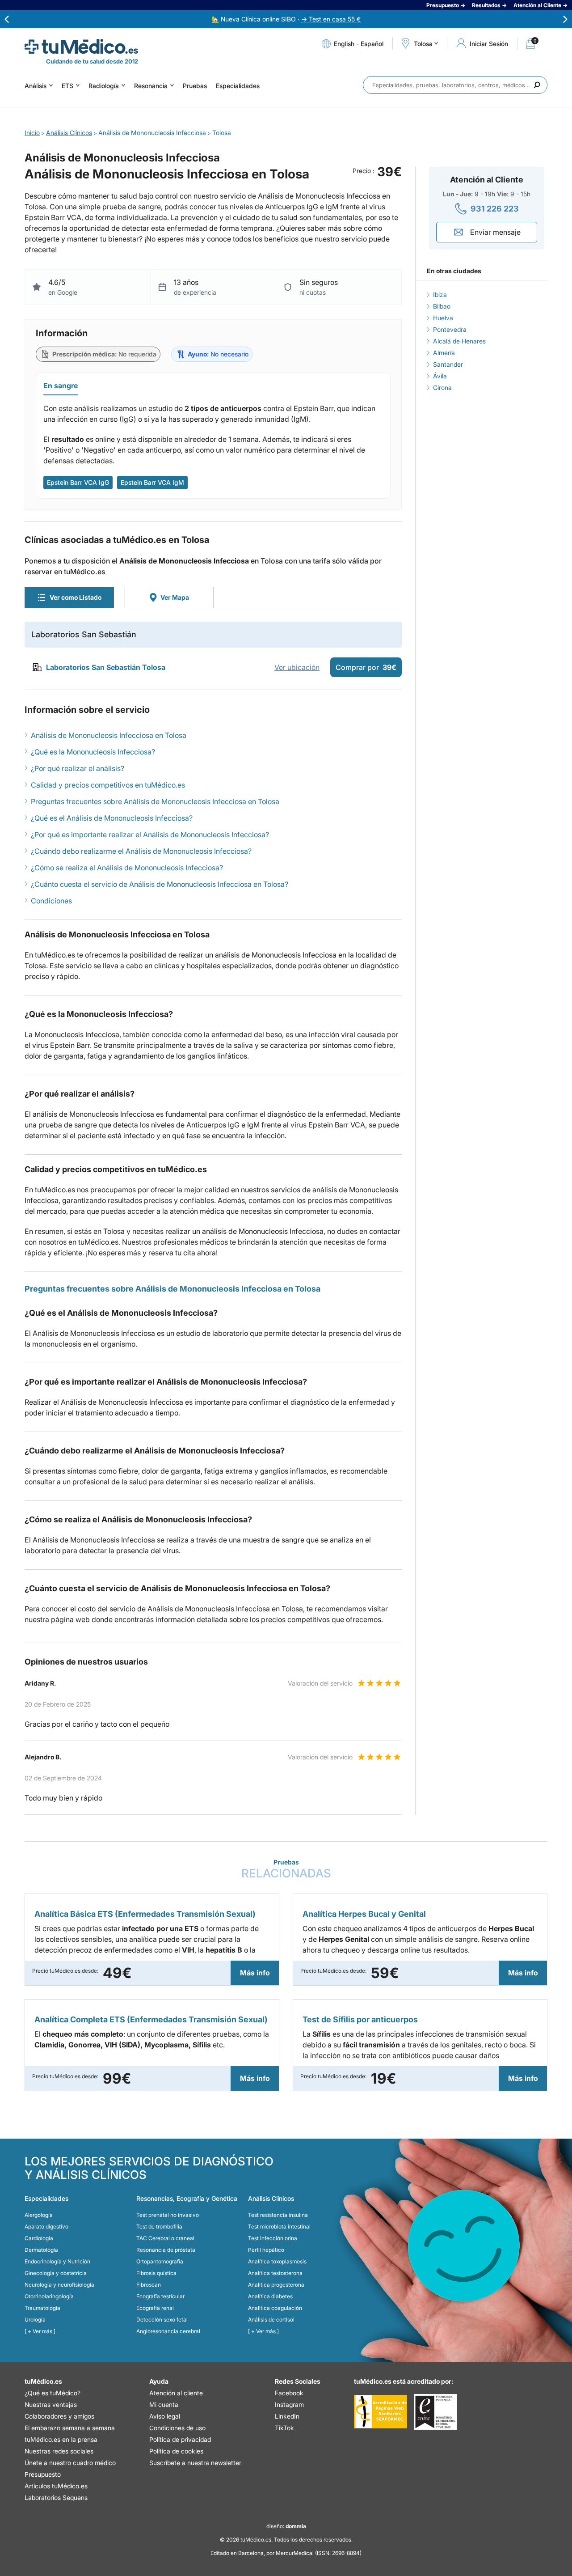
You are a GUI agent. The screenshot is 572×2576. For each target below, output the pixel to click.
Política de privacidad (180, 2439)
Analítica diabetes (270, 2296)
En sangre (61, 386)
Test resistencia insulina (278, 2215)
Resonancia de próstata (166, 2250)
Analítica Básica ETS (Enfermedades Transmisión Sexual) (145, 1914)
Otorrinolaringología (49, 2296)
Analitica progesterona (276, 2285)
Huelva (443, 318)
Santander (448, 364)
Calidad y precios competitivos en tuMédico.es (108, 785)
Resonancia (151, 86)
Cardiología (39, 2238)
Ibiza (440, 294)
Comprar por (366, 667)
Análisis (36, 86)
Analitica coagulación (275, 2308)
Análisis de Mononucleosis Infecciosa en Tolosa (109, 735)
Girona (442, 388)
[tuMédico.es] (81, 47)
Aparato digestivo (46, 2226)
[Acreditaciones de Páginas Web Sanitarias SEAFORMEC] (381, 2412)
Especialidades (238, 86)
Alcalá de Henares (459, 341)
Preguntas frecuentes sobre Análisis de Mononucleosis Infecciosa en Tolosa (155, 801)
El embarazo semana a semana (70, 2428)
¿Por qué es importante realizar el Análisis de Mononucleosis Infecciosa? (150, 835)
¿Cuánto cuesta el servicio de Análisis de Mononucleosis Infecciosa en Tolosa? (160, 884)
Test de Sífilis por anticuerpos (360, 2019)
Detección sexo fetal (162, 2320)
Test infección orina (273, 2238)
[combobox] (455, 85)
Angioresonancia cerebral (168, 2331)
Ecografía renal (155, 2308)
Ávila (440, 376)
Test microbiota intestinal (279, 2226)
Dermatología (41, 2250)
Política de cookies (176, 2451)
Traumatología (42, 2308)
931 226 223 (495, 209)
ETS (67, 86)
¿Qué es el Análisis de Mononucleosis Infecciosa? (112, 818)
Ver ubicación (297, 667)
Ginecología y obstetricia (56, 2273)
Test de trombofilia (159, 2226)
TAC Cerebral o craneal (165, 2238)
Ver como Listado (76, 597)
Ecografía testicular (160, 2296)
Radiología (104, 86)
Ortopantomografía (160, 2261)
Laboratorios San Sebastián (84, 634)
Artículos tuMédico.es (56, 2486)
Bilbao (442, 306)
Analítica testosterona (275, 2273)
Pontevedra (450, 329)
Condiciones (51, 901)
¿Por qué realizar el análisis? (78, 768)
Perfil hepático (266, 2250)
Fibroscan (149, 2285)
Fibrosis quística (156, 2273)
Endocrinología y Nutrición (57, 2261)
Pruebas (195, 86)
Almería (444, 353)
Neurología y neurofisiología (59, 2285)
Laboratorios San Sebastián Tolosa (106, 667)
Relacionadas (286, 1869)
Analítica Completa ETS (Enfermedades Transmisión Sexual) (151, 2019)
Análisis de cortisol (271, 2320)
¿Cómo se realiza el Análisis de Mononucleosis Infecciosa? (127, 868)
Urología (35, 2320)
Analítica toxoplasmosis (277, 2261)
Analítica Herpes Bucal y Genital (364, 1914)
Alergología (39, 2215)
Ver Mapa (175, 597)
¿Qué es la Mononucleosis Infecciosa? (93, 752)
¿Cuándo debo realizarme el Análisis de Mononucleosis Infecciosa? (141, 851)
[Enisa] (435, 2412)
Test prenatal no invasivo (168, 2215)
